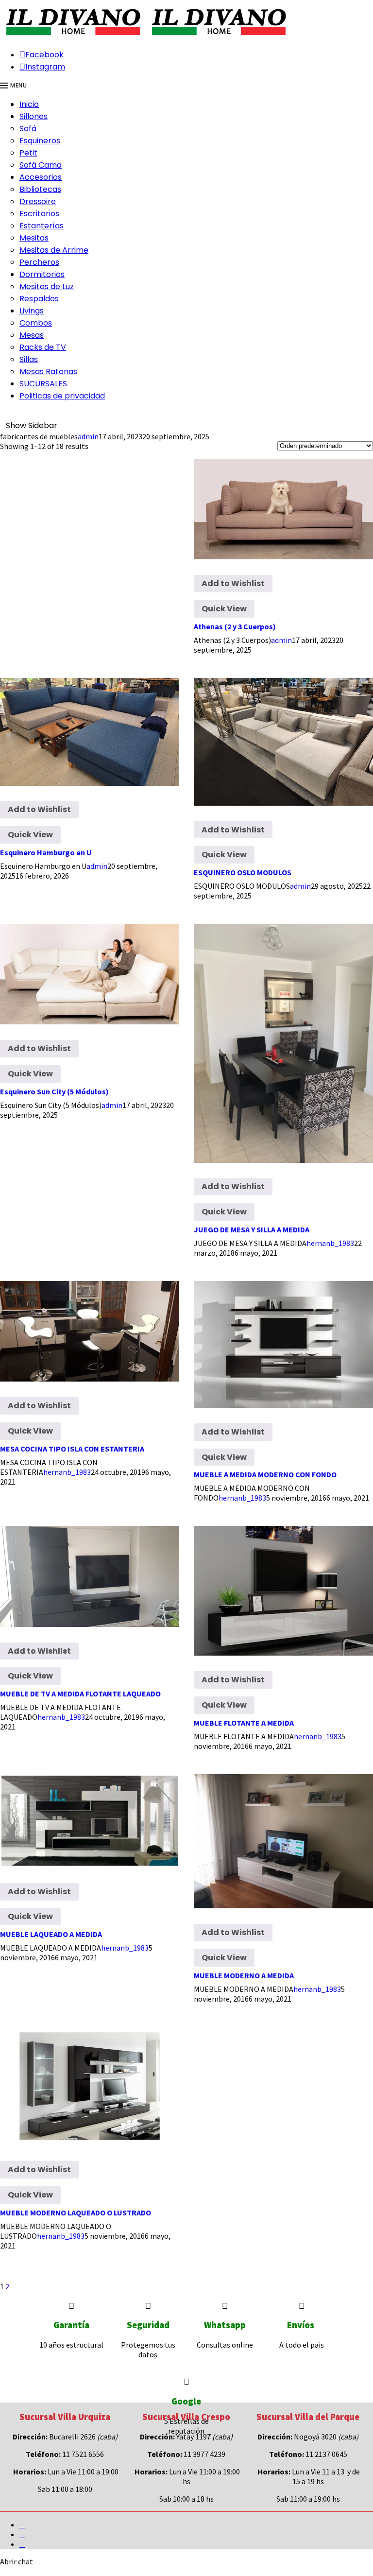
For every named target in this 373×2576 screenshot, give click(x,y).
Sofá (28, 129)
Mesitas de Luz (47, 286)
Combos (36, 323)
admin (88, 436)
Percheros (39, 262)
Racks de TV (43, 347)
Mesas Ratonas (48, 372)
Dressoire (38, 201)
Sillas (29, 359)
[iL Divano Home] (73, 36)
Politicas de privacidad (62, 396)
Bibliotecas (40, 189)
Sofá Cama (41, 165)
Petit (28, 153)
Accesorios (41, 177)
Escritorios (39, 214)
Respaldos (39, 299)
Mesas (32, 335)
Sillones (34, 116)
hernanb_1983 (330, 1243)
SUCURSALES (43, 384)
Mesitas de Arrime (54, 250)
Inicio (29, 104)
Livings (32, 311)
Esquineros (40, 141)
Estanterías (42, 226)
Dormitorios (42, 274)
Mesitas (34, 238)
